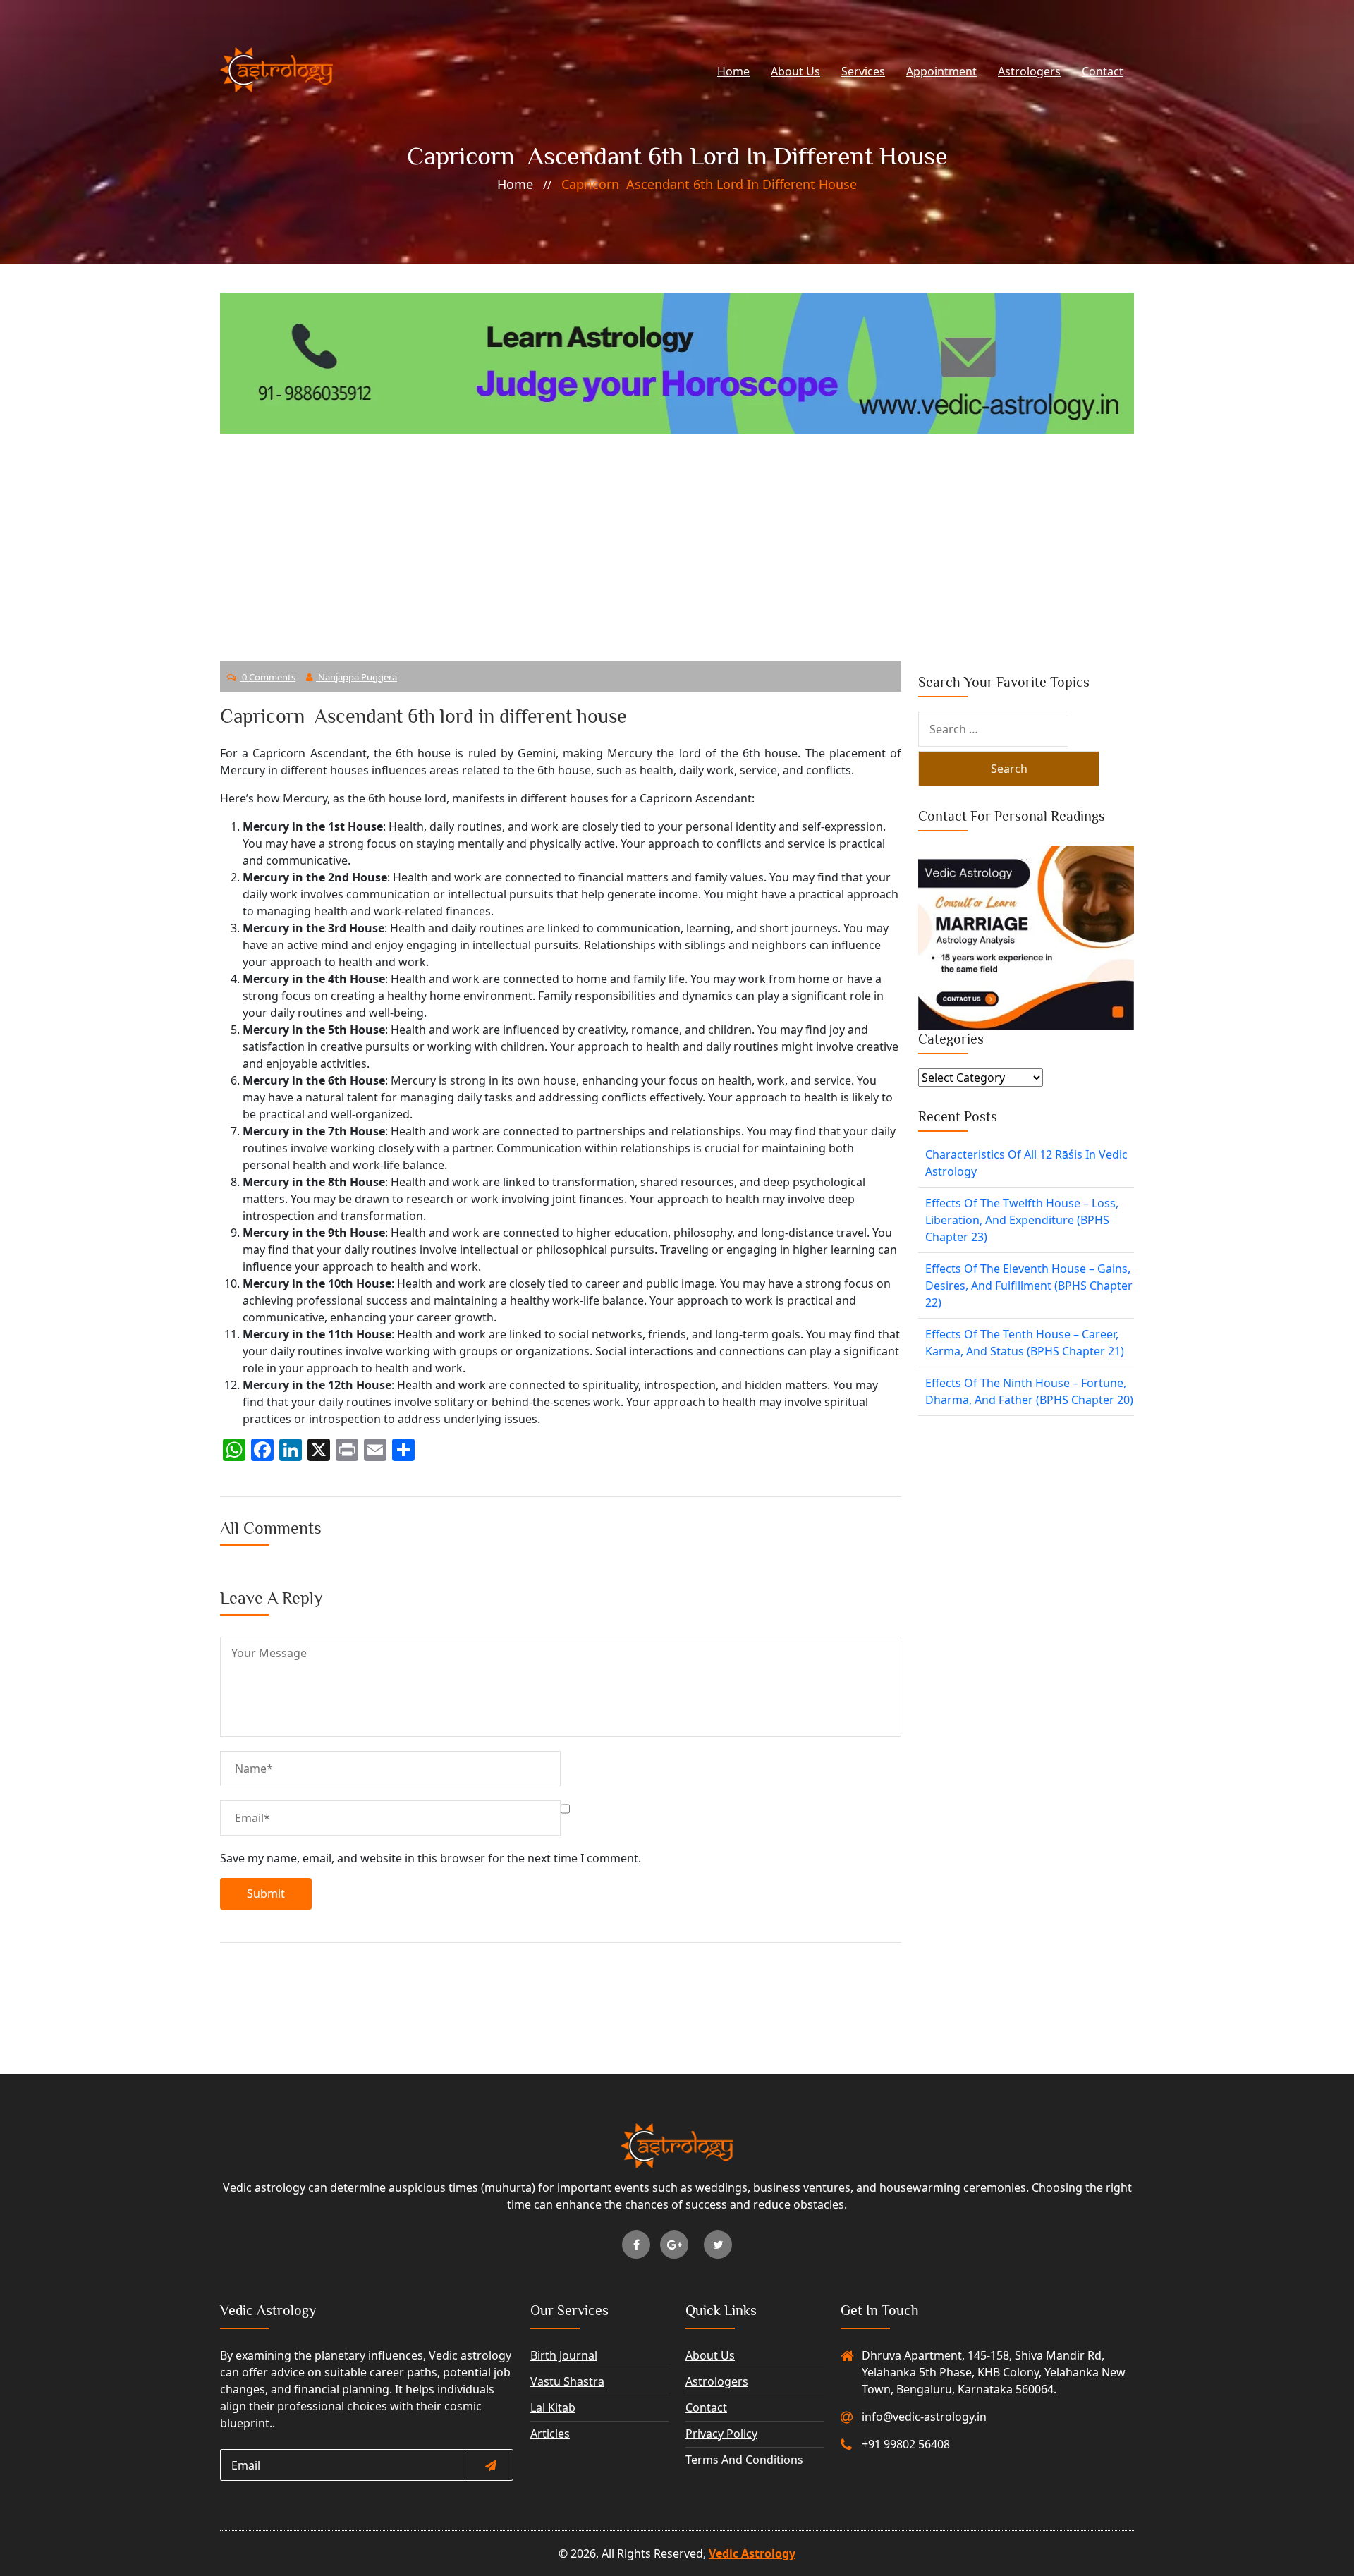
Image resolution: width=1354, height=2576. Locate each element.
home (515, 184)
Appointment (941, 71)
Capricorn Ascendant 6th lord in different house (709, 184)
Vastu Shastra (567, 2381)
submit (266, 1893)
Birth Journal (564, 2355)
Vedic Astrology (752, 2553)
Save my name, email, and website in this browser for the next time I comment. (431, 1858)
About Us (795, 71)
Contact (1103, 71)
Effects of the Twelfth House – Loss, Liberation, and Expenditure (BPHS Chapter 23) (1022, 1220)
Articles (550, 2434)
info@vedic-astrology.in (924, 2417)
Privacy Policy (721, 2434)
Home (733, 71)
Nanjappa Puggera (356, 677)
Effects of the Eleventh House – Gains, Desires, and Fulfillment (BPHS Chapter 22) (1029, 1286)
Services (863, 71)
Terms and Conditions (744, 2460)
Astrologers (1029, 71)
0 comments (268, 677)
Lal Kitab (553, 2407)
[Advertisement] (677, 539)
